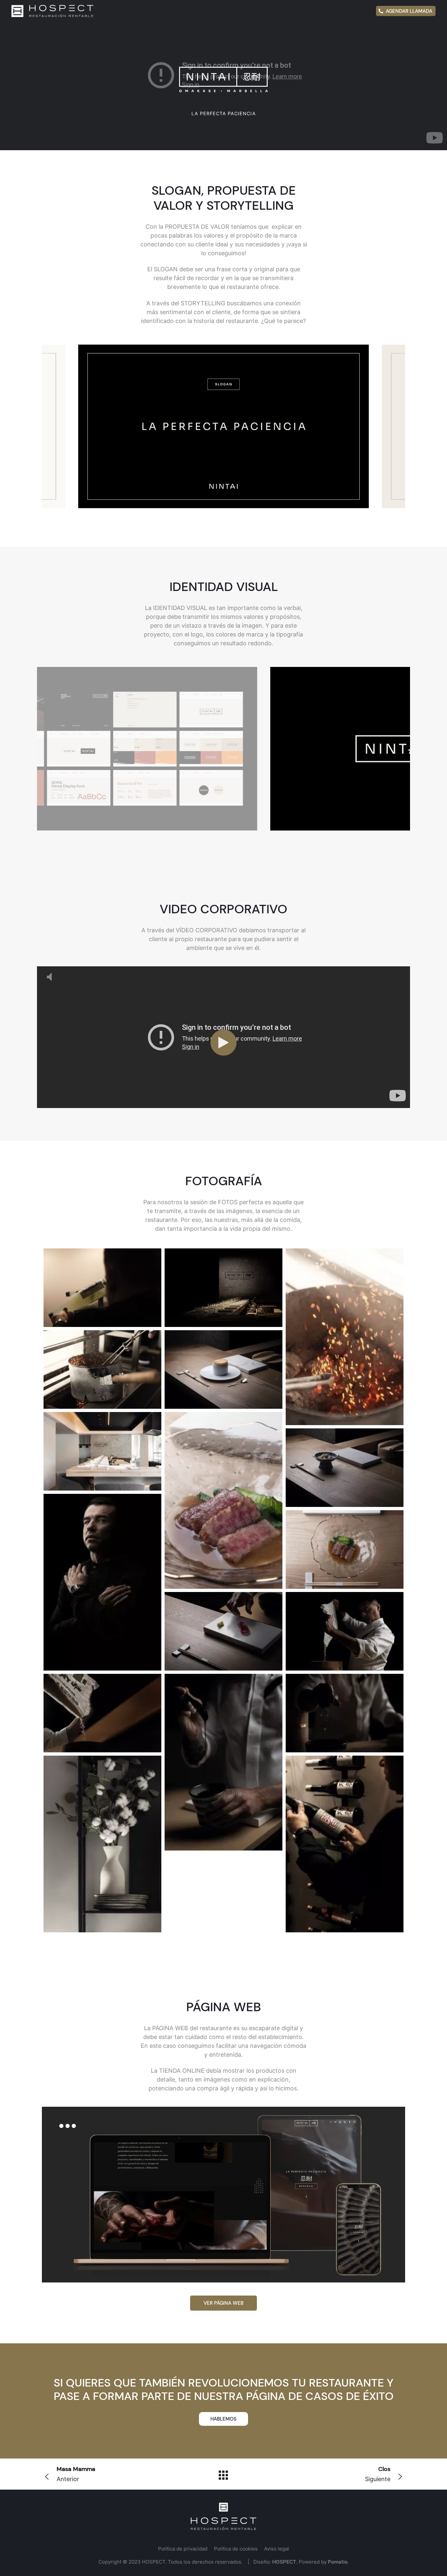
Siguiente (378, 2474)
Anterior (76, 2474)
